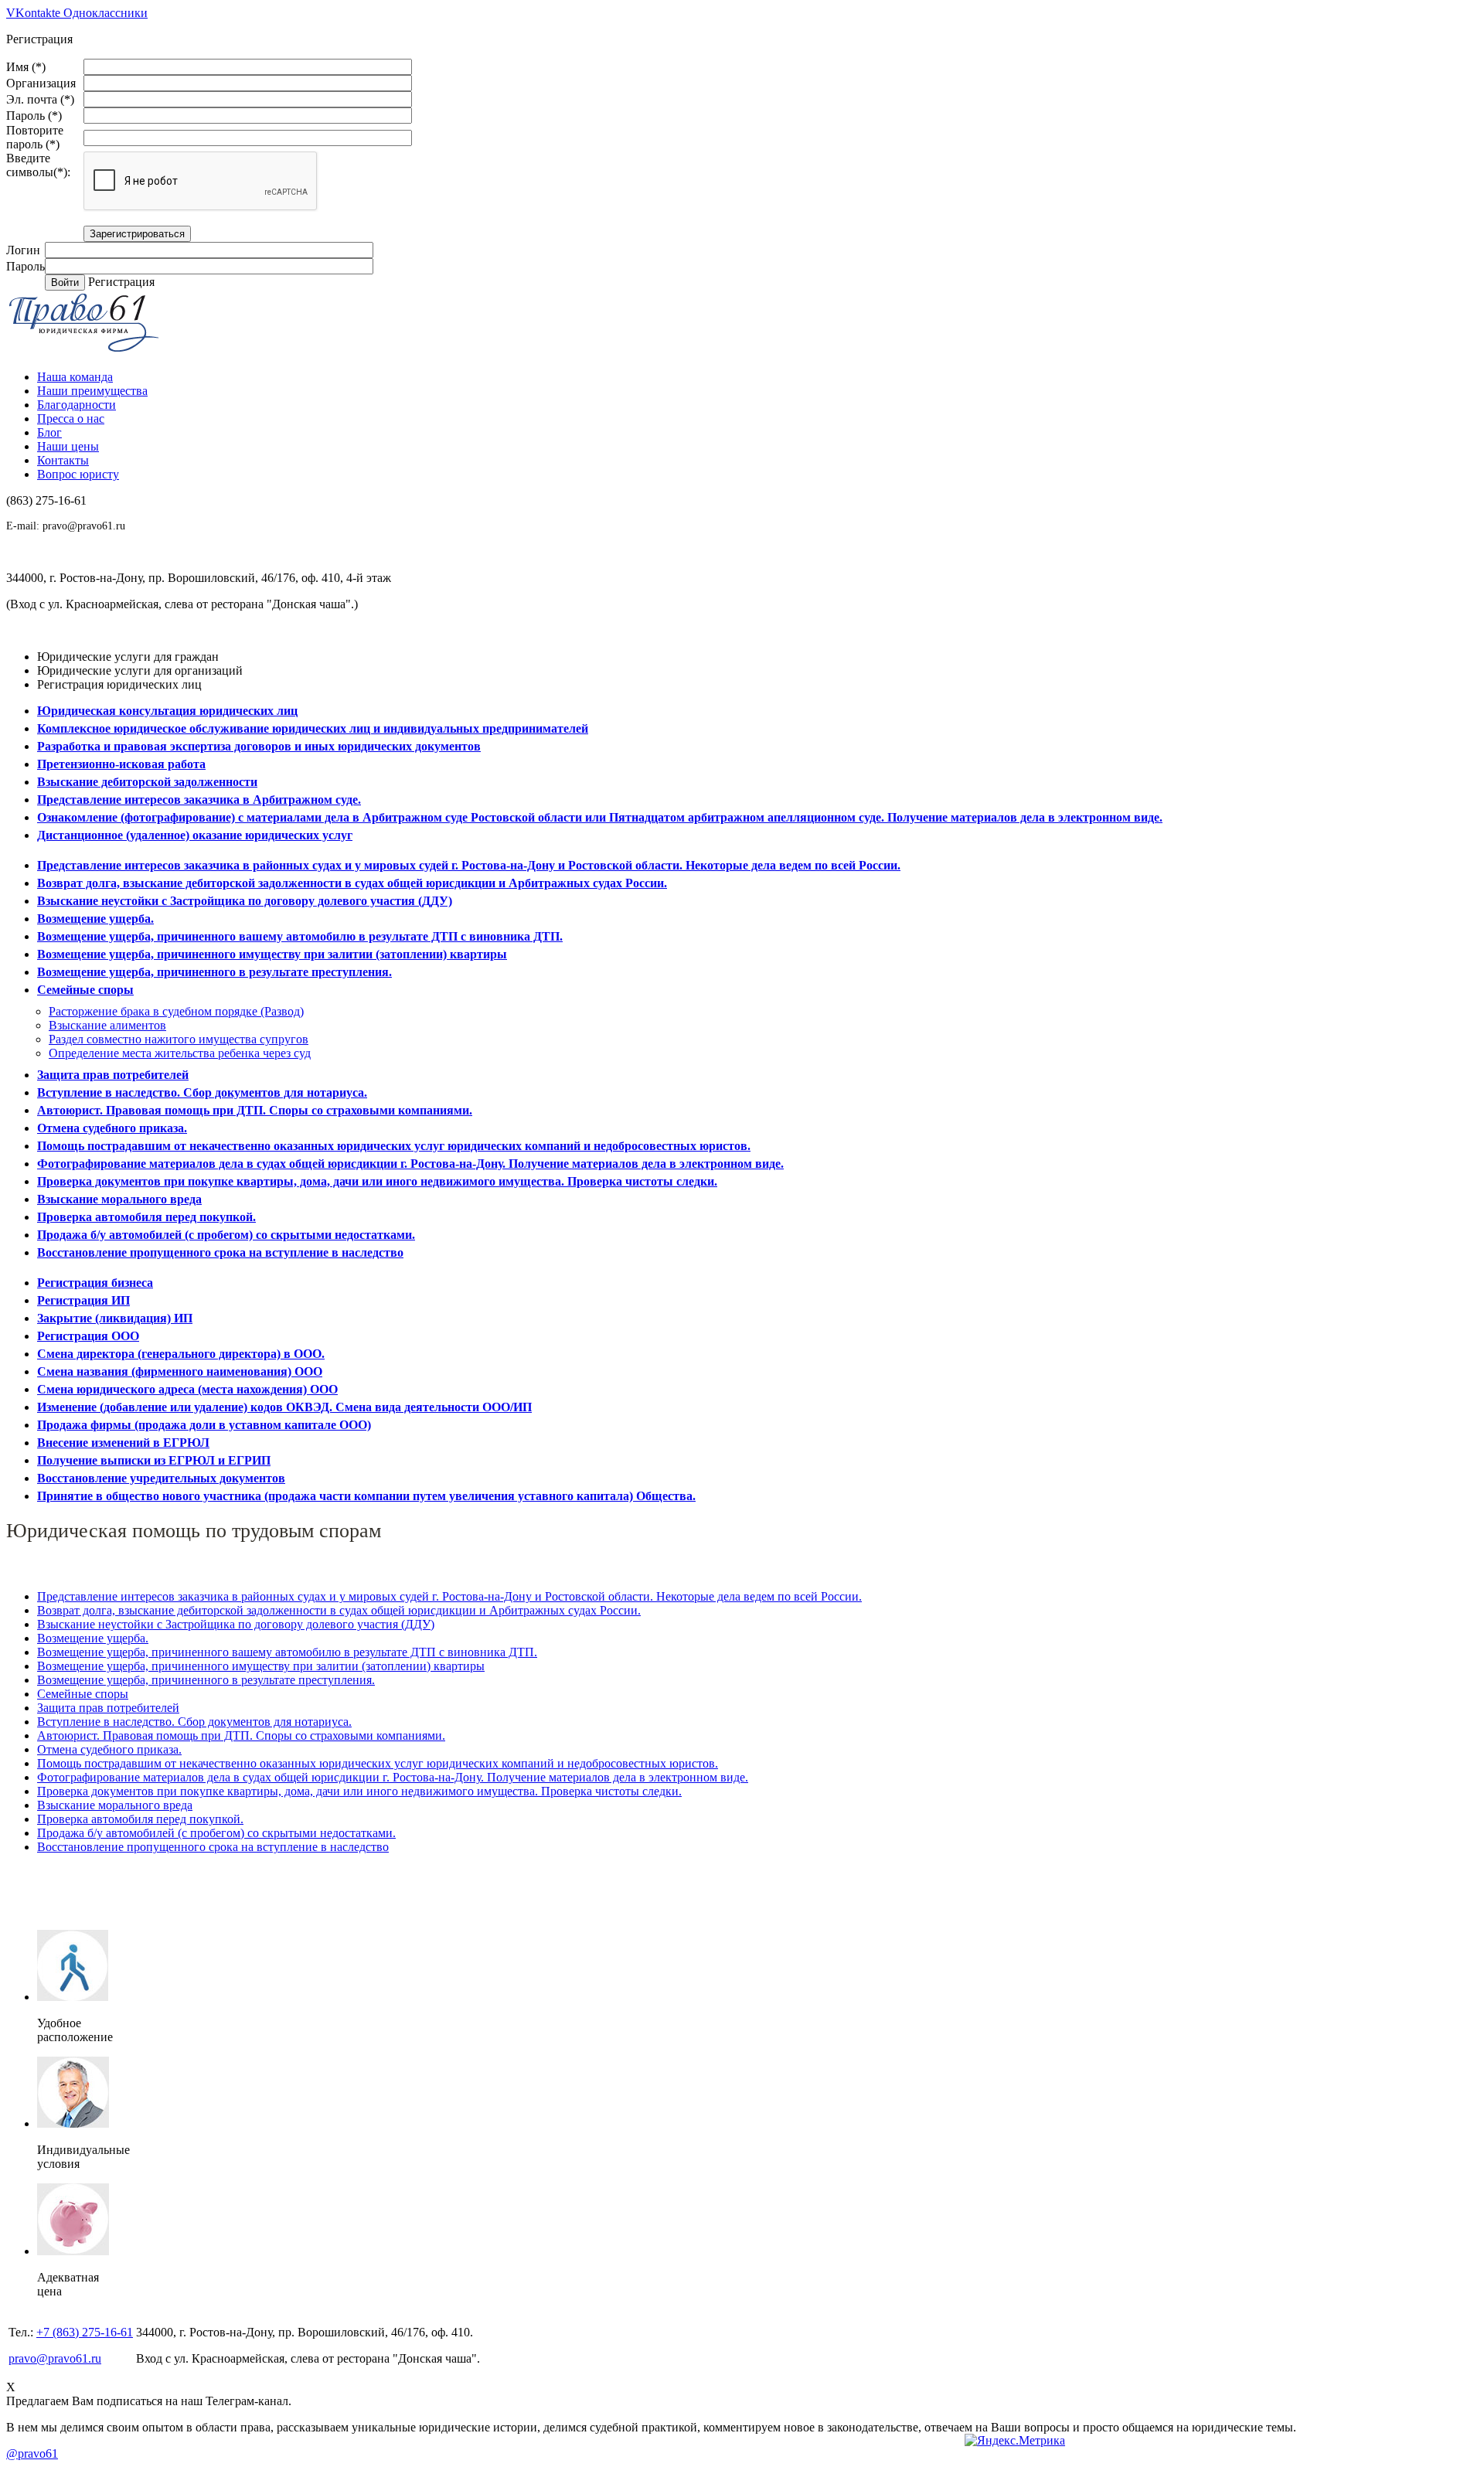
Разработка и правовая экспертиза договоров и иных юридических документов (259, 746)
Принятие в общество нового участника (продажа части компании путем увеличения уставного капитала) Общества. (366, 1496)
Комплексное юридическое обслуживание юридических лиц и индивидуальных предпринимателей (313, 728)
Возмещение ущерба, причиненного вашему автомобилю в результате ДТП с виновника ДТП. (300, 936)
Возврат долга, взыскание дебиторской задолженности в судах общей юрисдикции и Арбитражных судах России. (352, 883)
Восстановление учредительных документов (161, 1478)
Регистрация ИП (83, 1300)
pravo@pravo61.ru (84, 526)
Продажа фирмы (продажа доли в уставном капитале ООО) (204, 1425)
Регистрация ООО (88, 1336)
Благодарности (77, 405)
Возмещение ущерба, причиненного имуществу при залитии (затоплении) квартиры (272, 954)
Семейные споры (85, 990)
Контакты (63, 460)
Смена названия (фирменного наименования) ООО (180, 1371)
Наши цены (68, 446)
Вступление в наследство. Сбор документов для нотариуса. (202, 1092)
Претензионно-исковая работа (121, 764)
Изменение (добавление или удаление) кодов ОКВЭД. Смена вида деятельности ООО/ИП (284, 1407)
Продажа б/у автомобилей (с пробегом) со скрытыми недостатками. (226, 1235)
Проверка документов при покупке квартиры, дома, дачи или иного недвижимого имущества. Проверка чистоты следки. (377, 1181)
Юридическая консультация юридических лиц (167, 711)
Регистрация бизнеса (95, 1283)
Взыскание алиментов (107, 1025)
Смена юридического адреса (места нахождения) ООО (187, 1389)
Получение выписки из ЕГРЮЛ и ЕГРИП (154, 1460)
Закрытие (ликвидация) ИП (115, 1318)
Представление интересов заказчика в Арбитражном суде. (199, 800)
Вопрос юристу (78, 474)
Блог (49, 432)
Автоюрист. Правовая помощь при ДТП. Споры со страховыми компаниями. (255, 1110)
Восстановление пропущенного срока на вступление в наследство (220, 1252)
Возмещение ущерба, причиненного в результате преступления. (214, 972)
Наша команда (75, 377)
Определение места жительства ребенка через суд (180, 1053)
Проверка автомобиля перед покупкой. (146, 1217)
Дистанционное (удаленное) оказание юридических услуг (195, 835)
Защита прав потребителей (113, 1075)
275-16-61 (46, 500)
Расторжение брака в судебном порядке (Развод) (176, 1011)
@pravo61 (32, 2453)
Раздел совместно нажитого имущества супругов (179, 1039)
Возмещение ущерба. (95, 919)
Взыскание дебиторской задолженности (147, 782)
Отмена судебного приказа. (112, 1128)
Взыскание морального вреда (119, 1199)
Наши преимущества (92, 391)
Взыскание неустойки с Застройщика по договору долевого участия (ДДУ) (245, 901)
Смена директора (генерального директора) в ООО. (181, 1354)
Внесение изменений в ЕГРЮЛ (123, 1443)
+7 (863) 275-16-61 (85, 2332)
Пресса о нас (71, 419)
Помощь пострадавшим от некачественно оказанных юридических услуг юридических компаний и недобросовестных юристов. (394, 1146)
